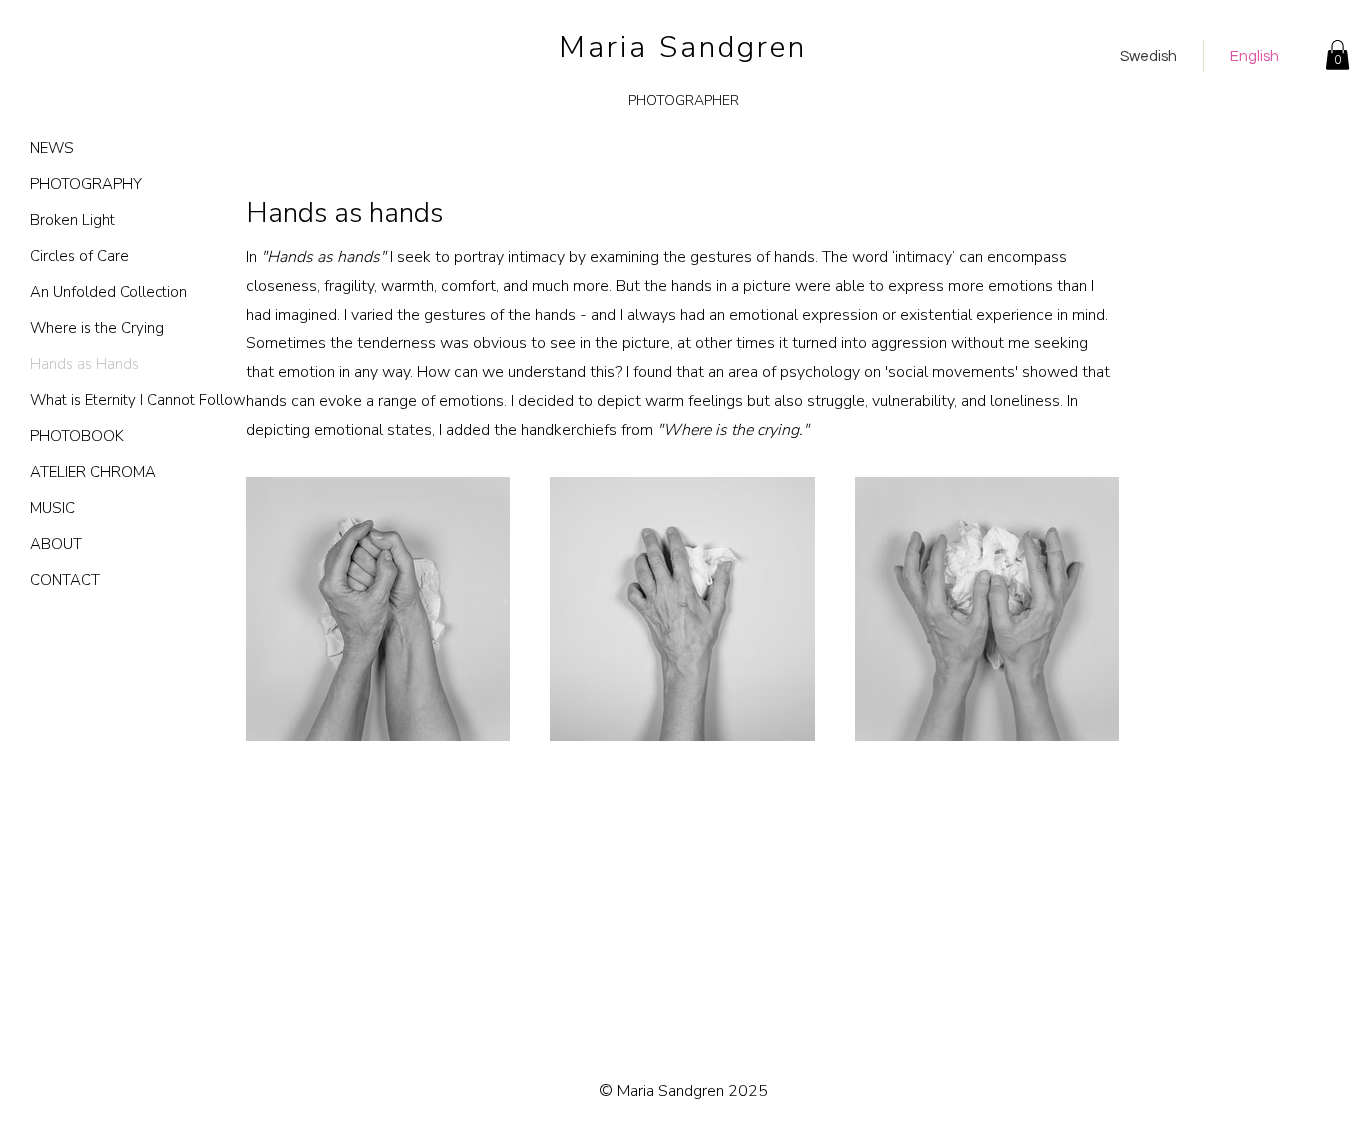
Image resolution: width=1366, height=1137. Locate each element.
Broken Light (72, 220)
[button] (1337, 55)
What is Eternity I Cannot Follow (100, 400)
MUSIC (52, 508)
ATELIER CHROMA (93, 472)
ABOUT (56, 544)
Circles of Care (79, 256)
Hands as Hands (84, 364)
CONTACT (65, 580)
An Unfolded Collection (100, 292)
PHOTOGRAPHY (86, 184)
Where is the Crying (97, 328)
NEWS (52, 148)
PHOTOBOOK (77, 436)
